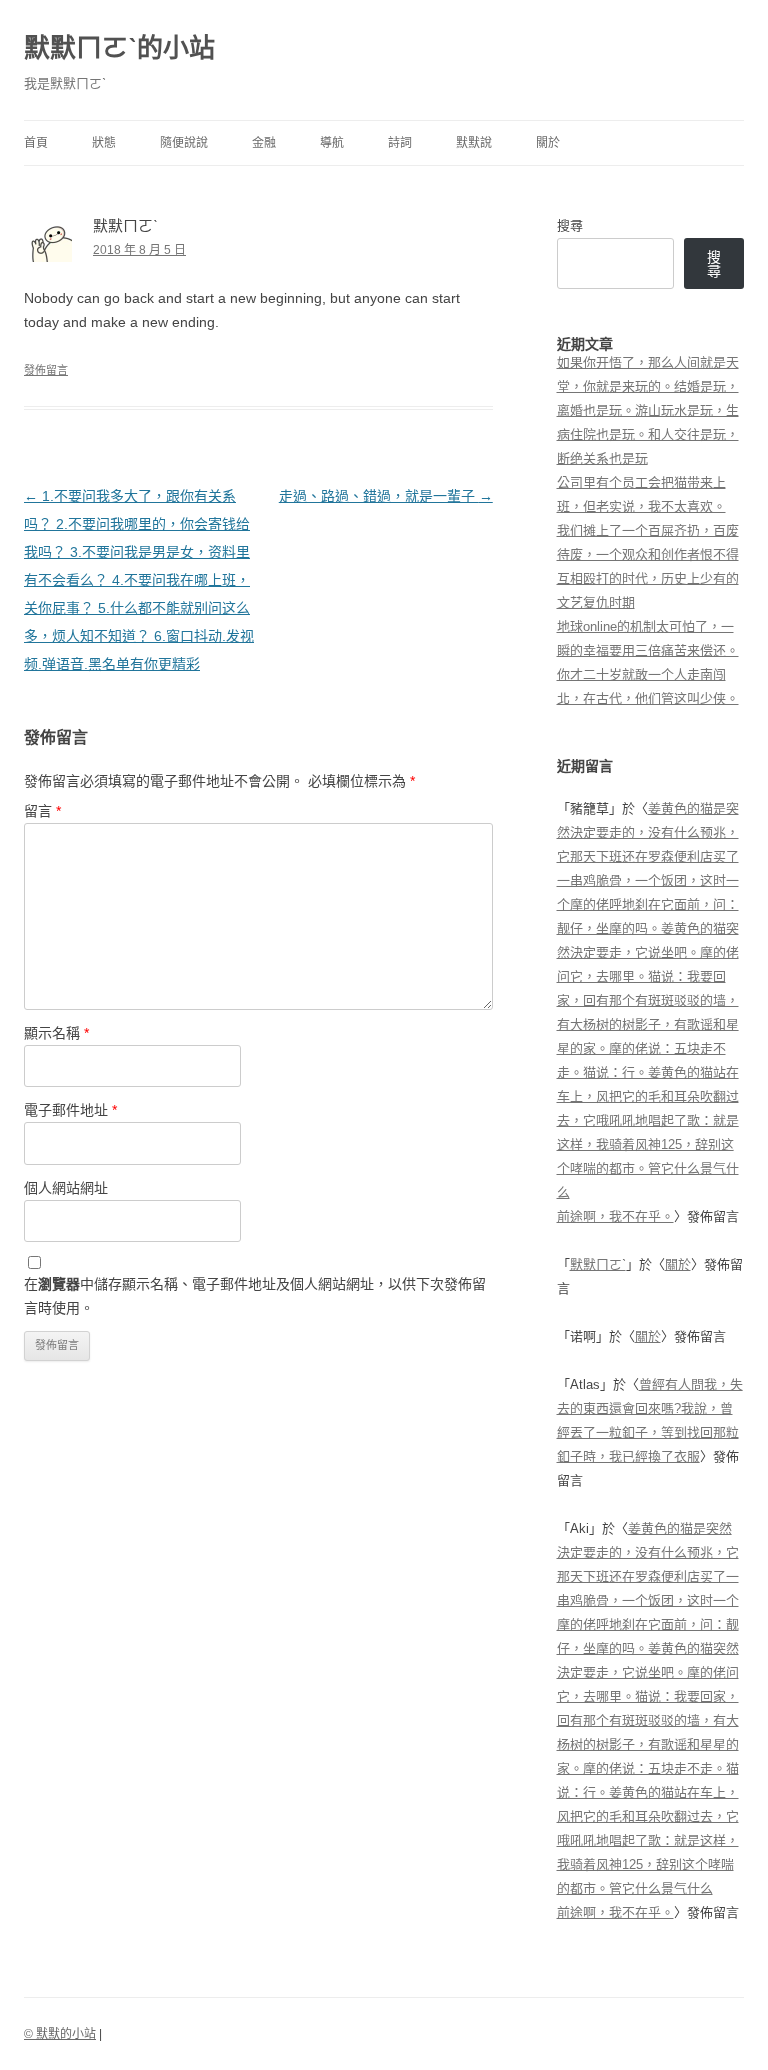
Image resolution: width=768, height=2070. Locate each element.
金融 (264, 143)
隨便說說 (184, 143)
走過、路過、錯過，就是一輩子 (386, 496)
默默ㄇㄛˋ (598, 1264)
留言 (42, 811)
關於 (548, 143)
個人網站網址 (66, 1188)
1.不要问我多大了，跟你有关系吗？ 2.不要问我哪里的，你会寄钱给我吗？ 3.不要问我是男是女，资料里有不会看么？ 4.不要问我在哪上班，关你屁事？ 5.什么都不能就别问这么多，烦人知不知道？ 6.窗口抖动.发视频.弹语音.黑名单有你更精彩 (139, 580)
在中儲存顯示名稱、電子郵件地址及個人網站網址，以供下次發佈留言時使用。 (255, 1296)
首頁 (36, 143)
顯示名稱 (56, 1033)
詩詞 (400, 143)
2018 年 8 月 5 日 (139, 250)
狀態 (104, 143)
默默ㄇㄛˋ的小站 (119, 48)
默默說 (474, 143)
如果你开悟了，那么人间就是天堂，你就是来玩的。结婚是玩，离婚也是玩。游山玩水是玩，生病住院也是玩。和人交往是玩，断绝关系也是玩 (648, 410)
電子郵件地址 (70, 1110)
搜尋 (570, 225)
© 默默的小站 (60, 2034)
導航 (332, 143)
